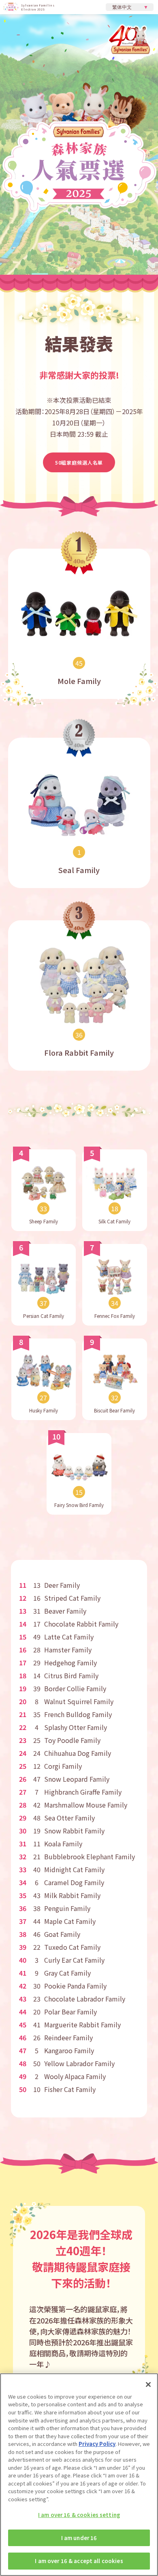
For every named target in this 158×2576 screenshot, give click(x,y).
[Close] (148, 2384)
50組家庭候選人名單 (79, 462)
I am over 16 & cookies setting (79, 2515)
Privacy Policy (97, 2444)
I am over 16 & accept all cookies (79, 2561)
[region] (79, 2475)
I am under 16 (79, 2538)
